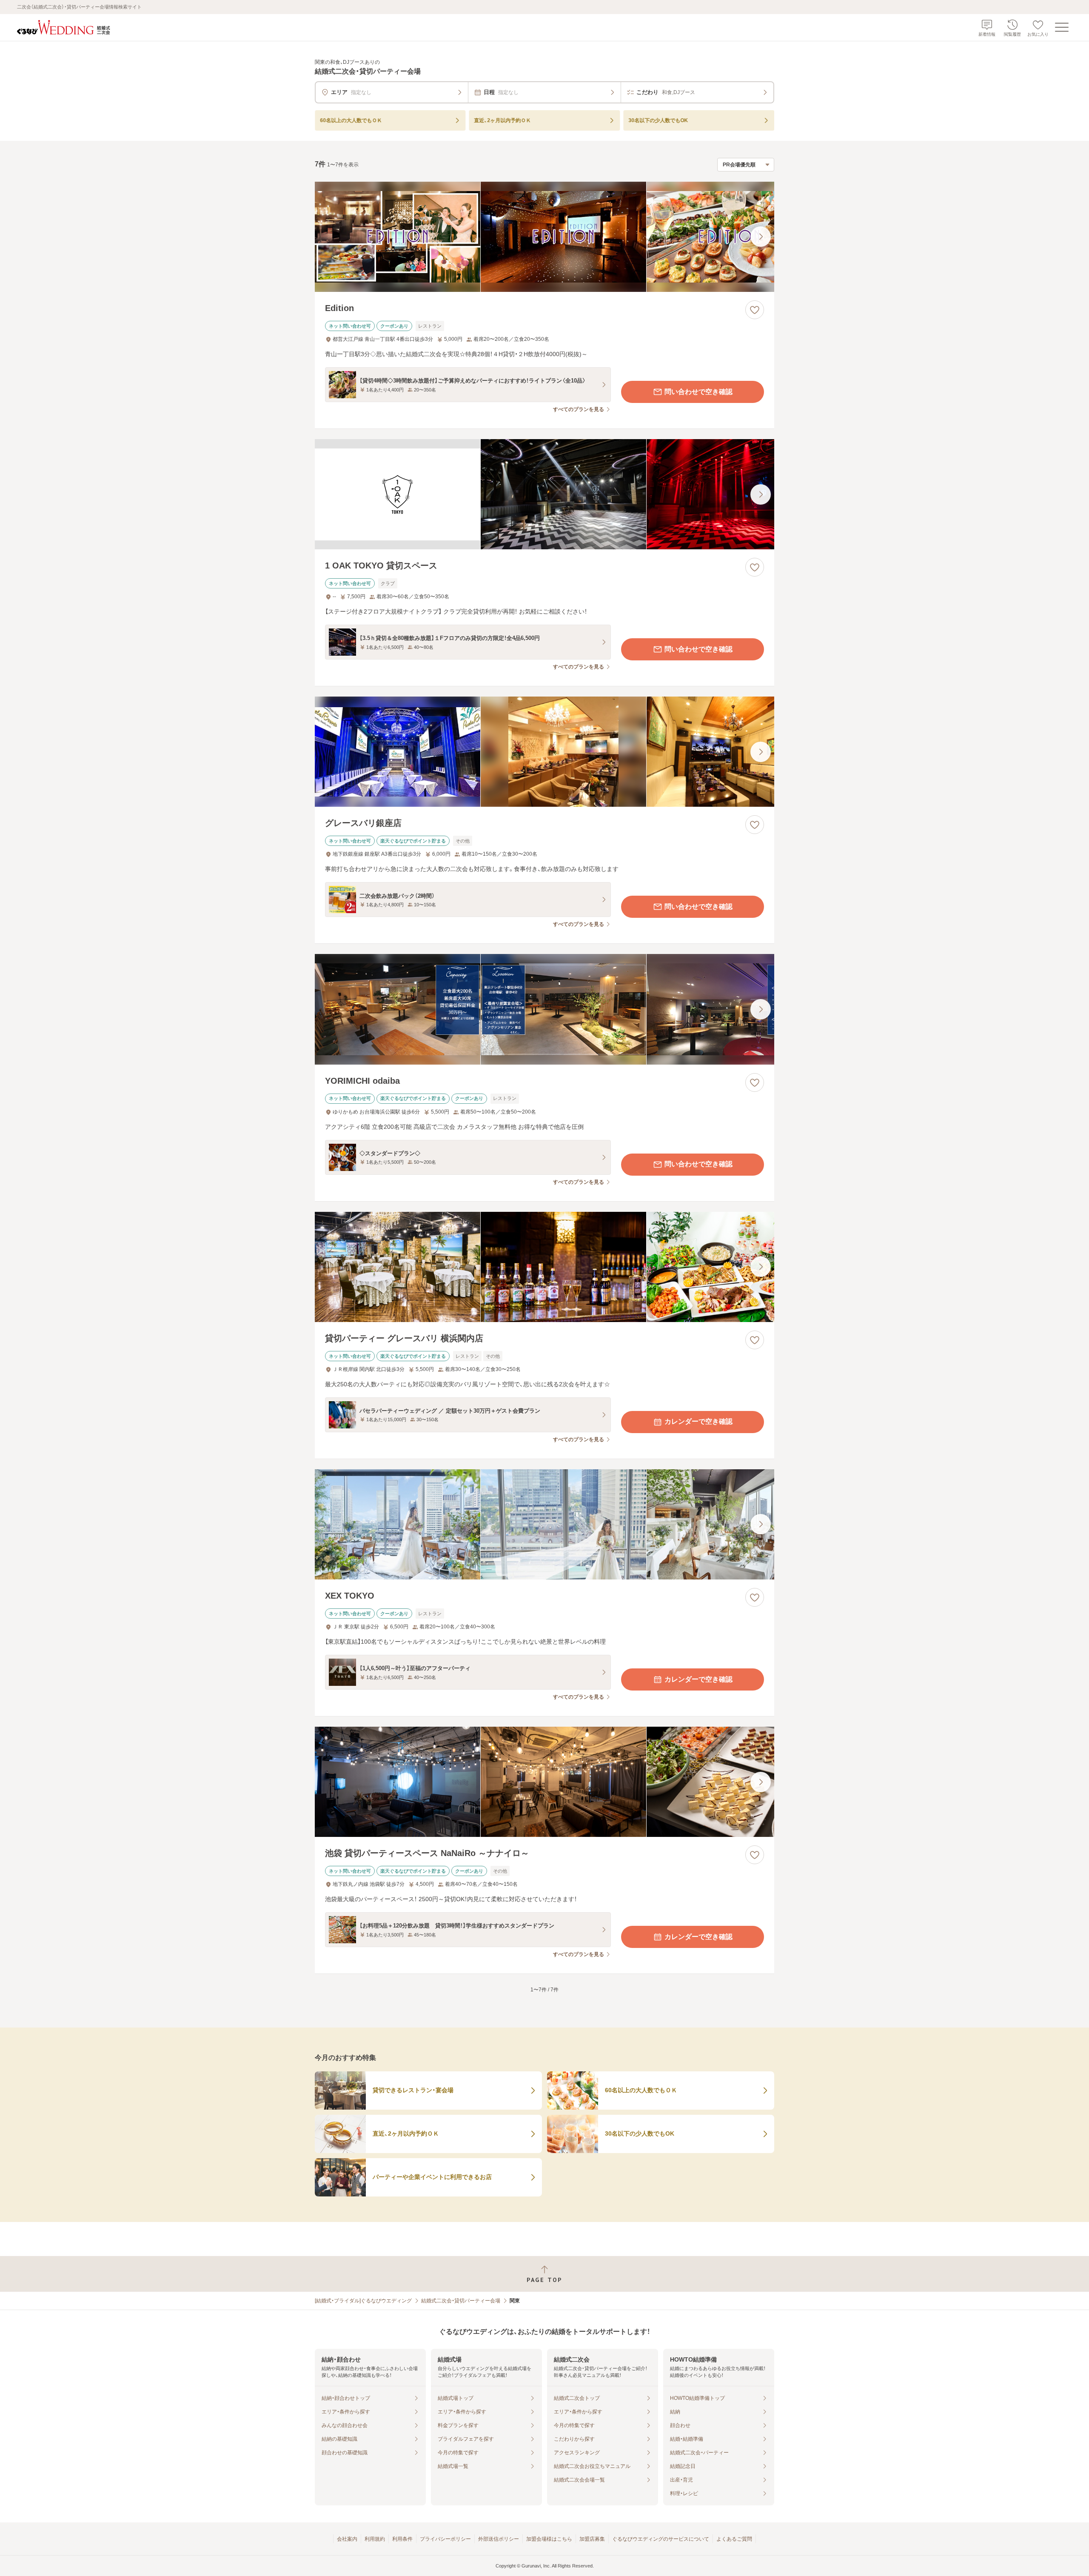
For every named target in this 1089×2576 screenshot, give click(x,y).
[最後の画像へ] (761, 237)
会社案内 (347, 2539)
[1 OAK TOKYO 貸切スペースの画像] (544, 494)
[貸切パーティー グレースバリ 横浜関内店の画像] (544, 1267)
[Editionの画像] (544, 237)
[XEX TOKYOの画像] (544, 1524)
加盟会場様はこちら (549, 2539)
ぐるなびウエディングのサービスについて (661, 2539)
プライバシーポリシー (445, 2539)
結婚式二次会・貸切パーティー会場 (461, 2301)
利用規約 (375, 2539)
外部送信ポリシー (499, 2539)
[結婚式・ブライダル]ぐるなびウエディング (363, 2301)
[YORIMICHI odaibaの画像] (544, 1009)
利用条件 (402, 2539)
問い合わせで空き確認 (698, 392)
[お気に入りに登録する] (755, 310)
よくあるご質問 (734, 2539)
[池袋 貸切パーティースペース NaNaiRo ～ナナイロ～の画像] (544, 1782)
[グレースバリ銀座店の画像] (544, 752)
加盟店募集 (592, 2539)
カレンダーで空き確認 (698, 1421)
